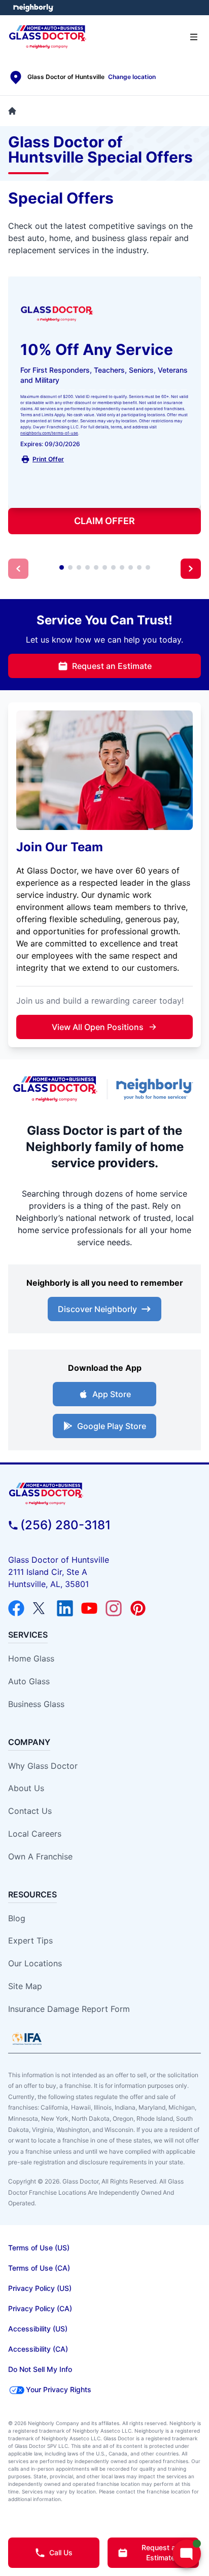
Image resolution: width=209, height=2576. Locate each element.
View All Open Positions (98, 1027)
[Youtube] (89, 1608)
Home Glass (31, 1658)
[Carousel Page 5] (96, 567)
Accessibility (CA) (38, 2349)
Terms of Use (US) (39, 2248)
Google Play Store (112, 1426)
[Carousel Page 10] (139, 567)
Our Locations (35, 1963)
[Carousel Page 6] (105, 567)
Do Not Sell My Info (40, 2369)
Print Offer (48, 459)
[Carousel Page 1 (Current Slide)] (62, 567)
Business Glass (36, 1704)
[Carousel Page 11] (148, 567)
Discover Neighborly (97, 1309)
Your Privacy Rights (59, 2389)
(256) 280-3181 (65, 1525)
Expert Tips (30, 1940)
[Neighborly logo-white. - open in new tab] (33, 8)
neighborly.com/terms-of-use (49, 433)
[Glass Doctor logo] (55, 1089)
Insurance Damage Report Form (69, 2009)
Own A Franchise (40, 1856)
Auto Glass (29, 1681)
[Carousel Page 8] (122, 567)
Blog (17, 1918)
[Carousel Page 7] (113, 567)
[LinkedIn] (65, 1608)
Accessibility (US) (38, 2329)
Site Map (25, 1986)
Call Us (61, 2552)
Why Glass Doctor (43, 1766)
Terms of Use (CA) (39, 2268)
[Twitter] (41, 1608)
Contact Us (30, 1811)
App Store (112, 1394)
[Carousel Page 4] (88, 567)
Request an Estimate (112, 666)
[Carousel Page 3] (79, 567)
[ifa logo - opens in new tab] (27, 2039)
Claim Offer (104, 521)
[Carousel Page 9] (131, 567)
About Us (26, 1788)
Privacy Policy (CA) (40, 2308)
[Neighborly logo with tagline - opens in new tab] (157, 1089)
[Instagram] (114, 1608)
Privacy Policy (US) (40, 2288)
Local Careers (35, 1834)
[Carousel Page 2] (70, 567)
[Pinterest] (138, 1608)
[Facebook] (16, 1608)
